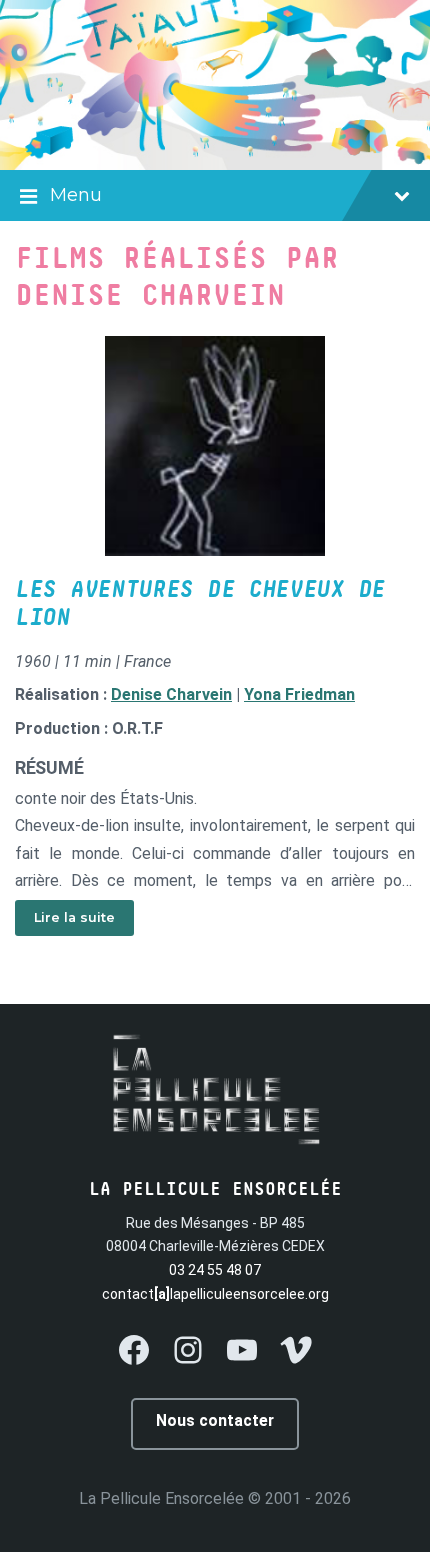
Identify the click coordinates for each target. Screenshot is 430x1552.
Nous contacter (215, 1420)
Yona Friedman (299, 694)
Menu (76, 195)
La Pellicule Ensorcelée (161, 1498)
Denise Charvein (171, 694)
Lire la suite (74, 917)
